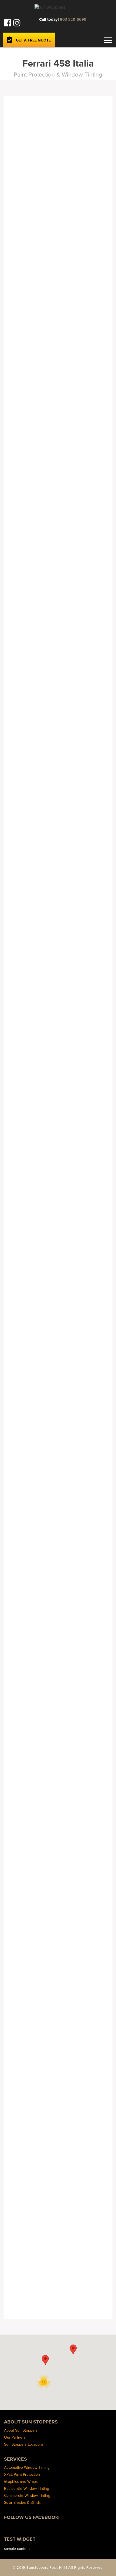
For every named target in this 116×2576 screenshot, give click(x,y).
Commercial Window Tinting (27, 2495)
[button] (45, 2360)
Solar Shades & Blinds (22, 2502)
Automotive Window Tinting (27, 2467)
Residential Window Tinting (27, 2488)
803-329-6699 (73, 19)
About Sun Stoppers (21, 2430)
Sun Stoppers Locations (24, 2444)
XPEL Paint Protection (22, 2474)
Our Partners (15, 2437)
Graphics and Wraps (21, 2481)
